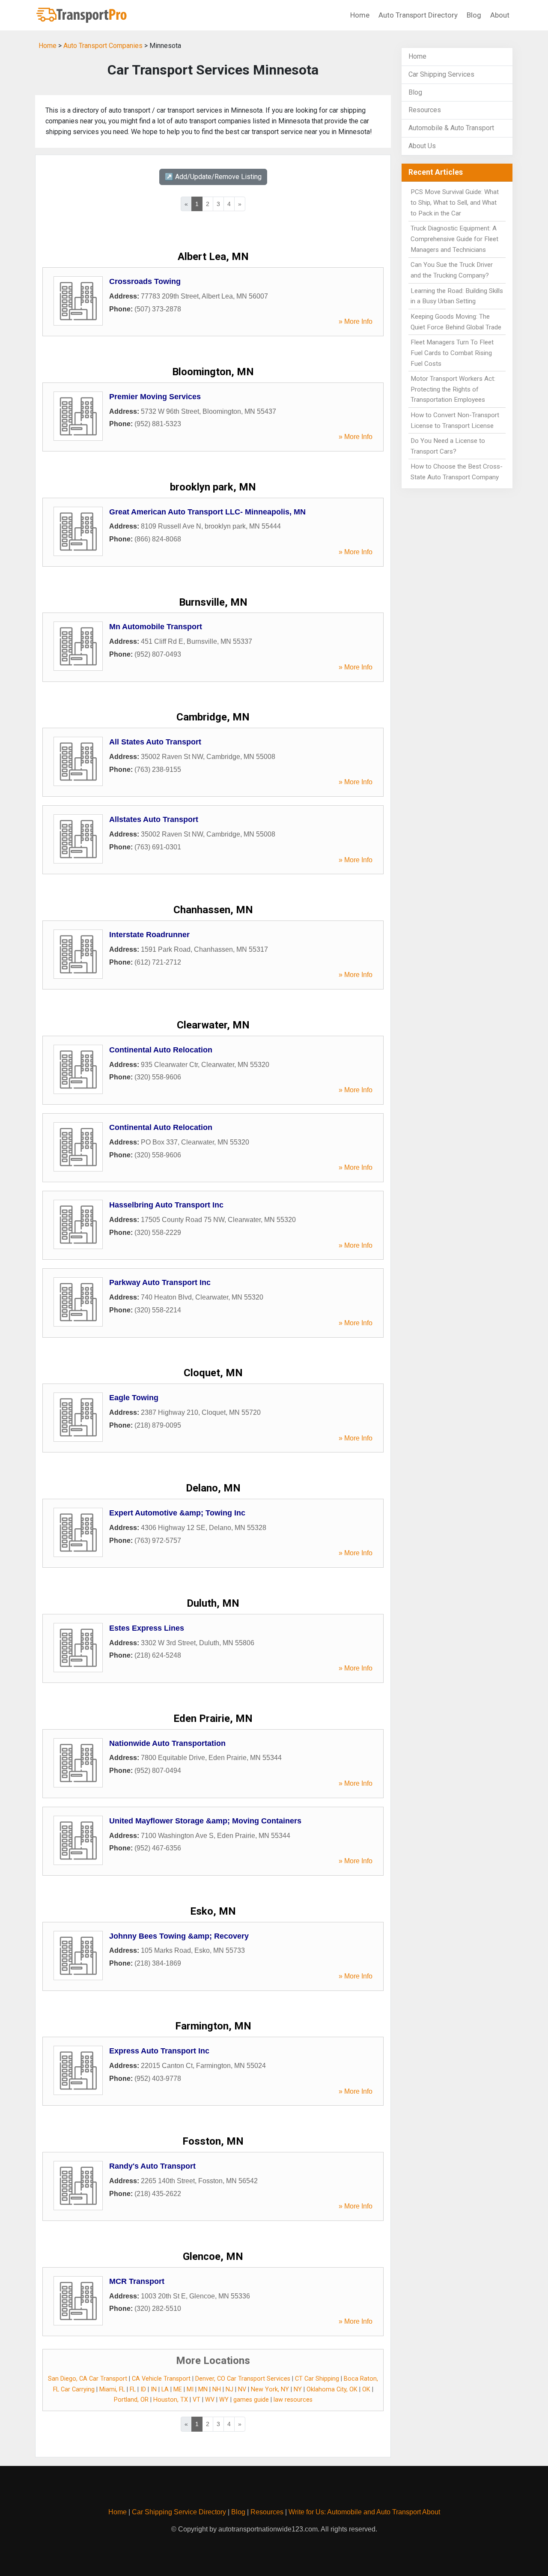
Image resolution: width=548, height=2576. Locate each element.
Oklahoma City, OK (332, 2389)
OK (366, 2389)
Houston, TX (171, 2400)
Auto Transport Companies (103, 46)
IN (154, 2389)
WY (224, 2400)
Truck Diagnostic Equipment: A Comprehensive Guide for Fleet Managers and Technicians (454, 239)
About (500, 15)
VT (197, 2400)
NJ (229, 2389)
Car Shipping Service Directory (179, 2512)
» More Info (356, 321)
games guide (251, 2400)
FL (133, 2389)
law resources (293, 2400)
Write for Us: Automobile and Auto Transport (355, 2512)
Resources (425, 110)
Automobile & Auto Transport (451, 128)
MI (190, 2389)
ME (178, 2389)
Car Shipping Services (441, 74)
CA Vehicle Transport (161, 2379)
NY (298, 2389)
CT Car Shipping (317, 2379)
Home (360, 15)
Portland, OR (131, 2400)
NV (242, 2389)
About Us (422, 146)
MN (203, 2389)
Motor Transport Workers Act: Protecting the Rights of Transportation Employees (453, 389)
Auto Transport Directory (418, 15)
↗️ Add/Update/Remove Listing (213, 177)
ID (143, 2389)
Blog (474, 15)
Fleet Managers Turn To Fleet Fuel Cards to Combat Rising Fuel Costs (452, 353)
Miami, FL (112, 2389)
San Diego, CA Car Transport (88, 2379)
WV (210, 2400)
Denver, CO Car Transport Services (243, 2379)
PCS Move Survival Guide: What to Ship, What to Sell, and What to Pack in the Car (455, 203)
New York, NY (270, 2389)
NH (217, 2389)
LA (165, 2389)
